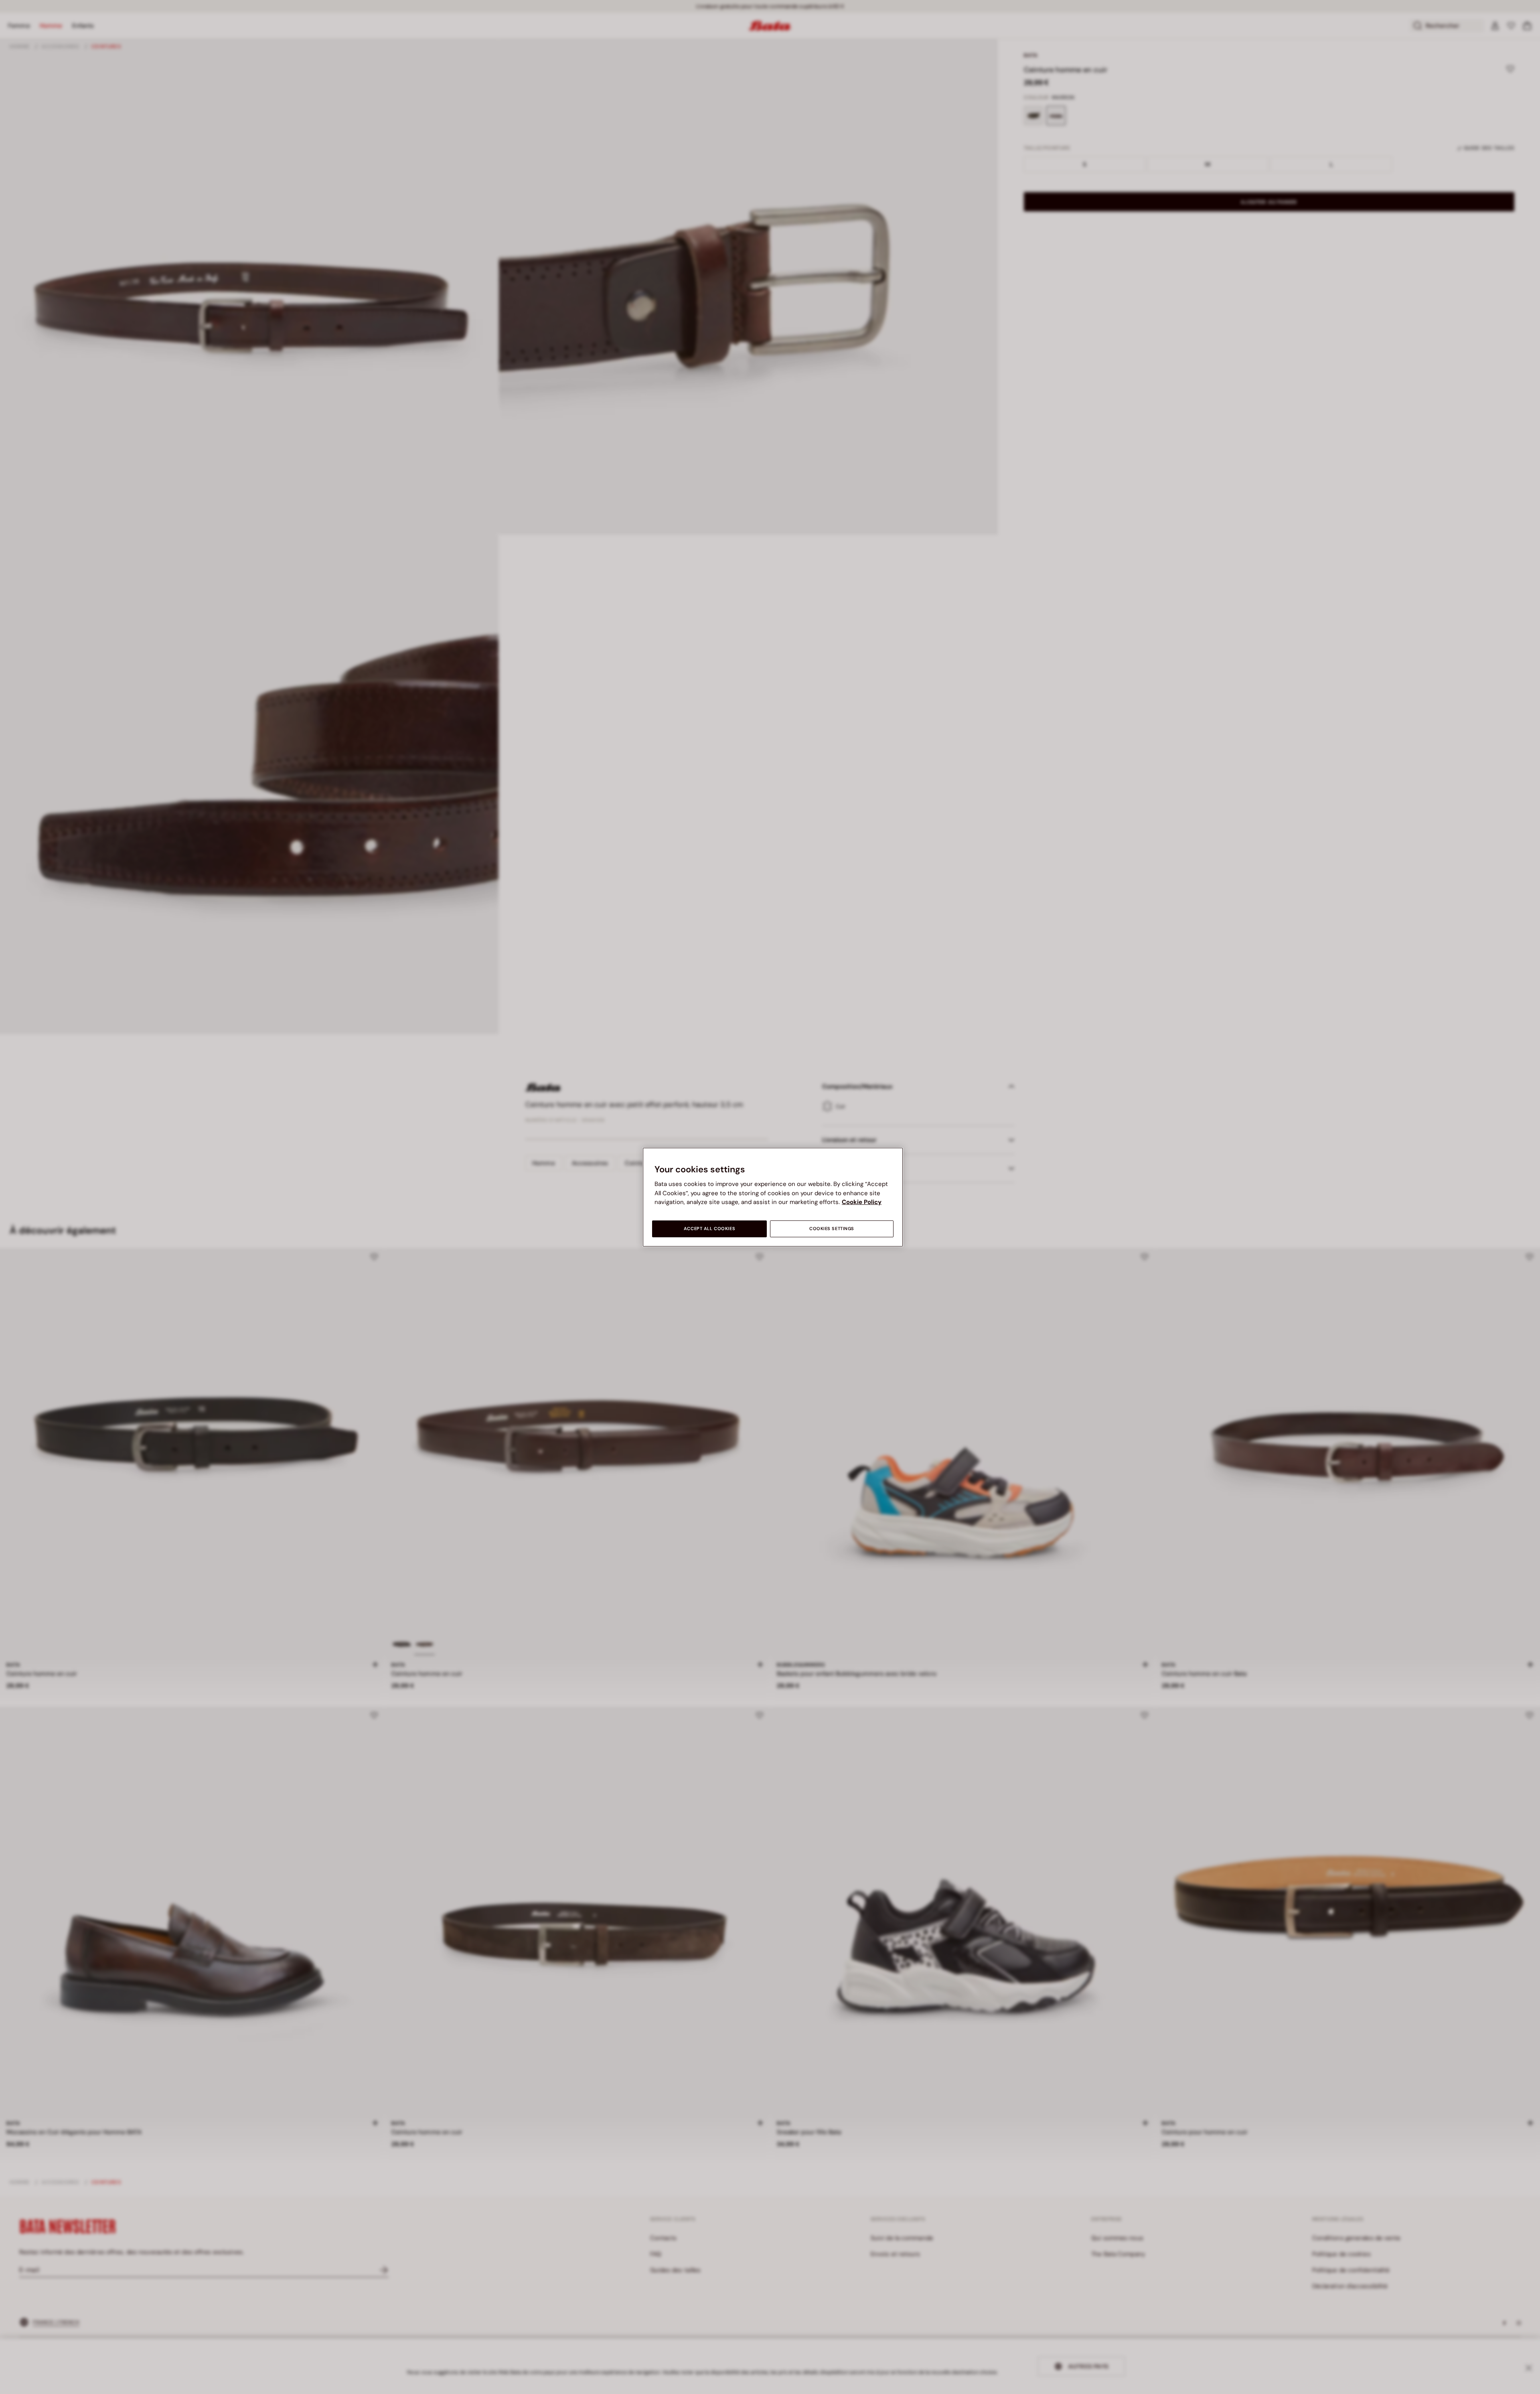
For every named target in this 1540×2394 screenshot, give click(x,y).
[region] (773, 1197)
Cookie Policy (862, 1202)
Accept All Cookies (709, 1229)
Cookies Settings (832, 1229)
